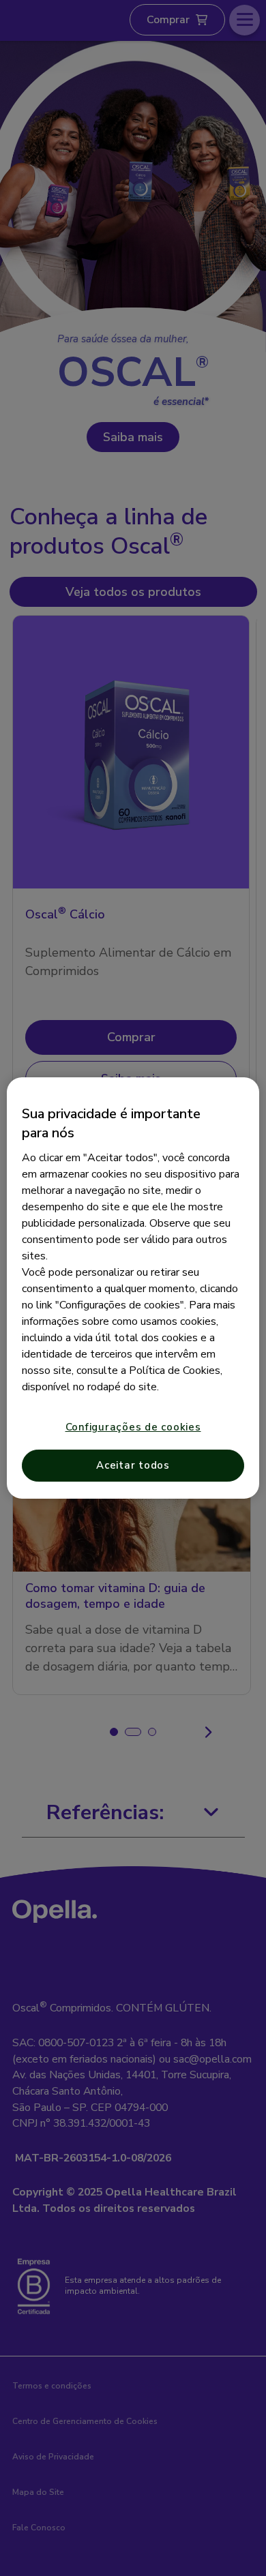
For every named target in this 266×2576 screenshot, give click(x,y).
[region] (133, 1288)
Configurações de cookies (133, 1427)
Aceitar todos (133, 1465)
